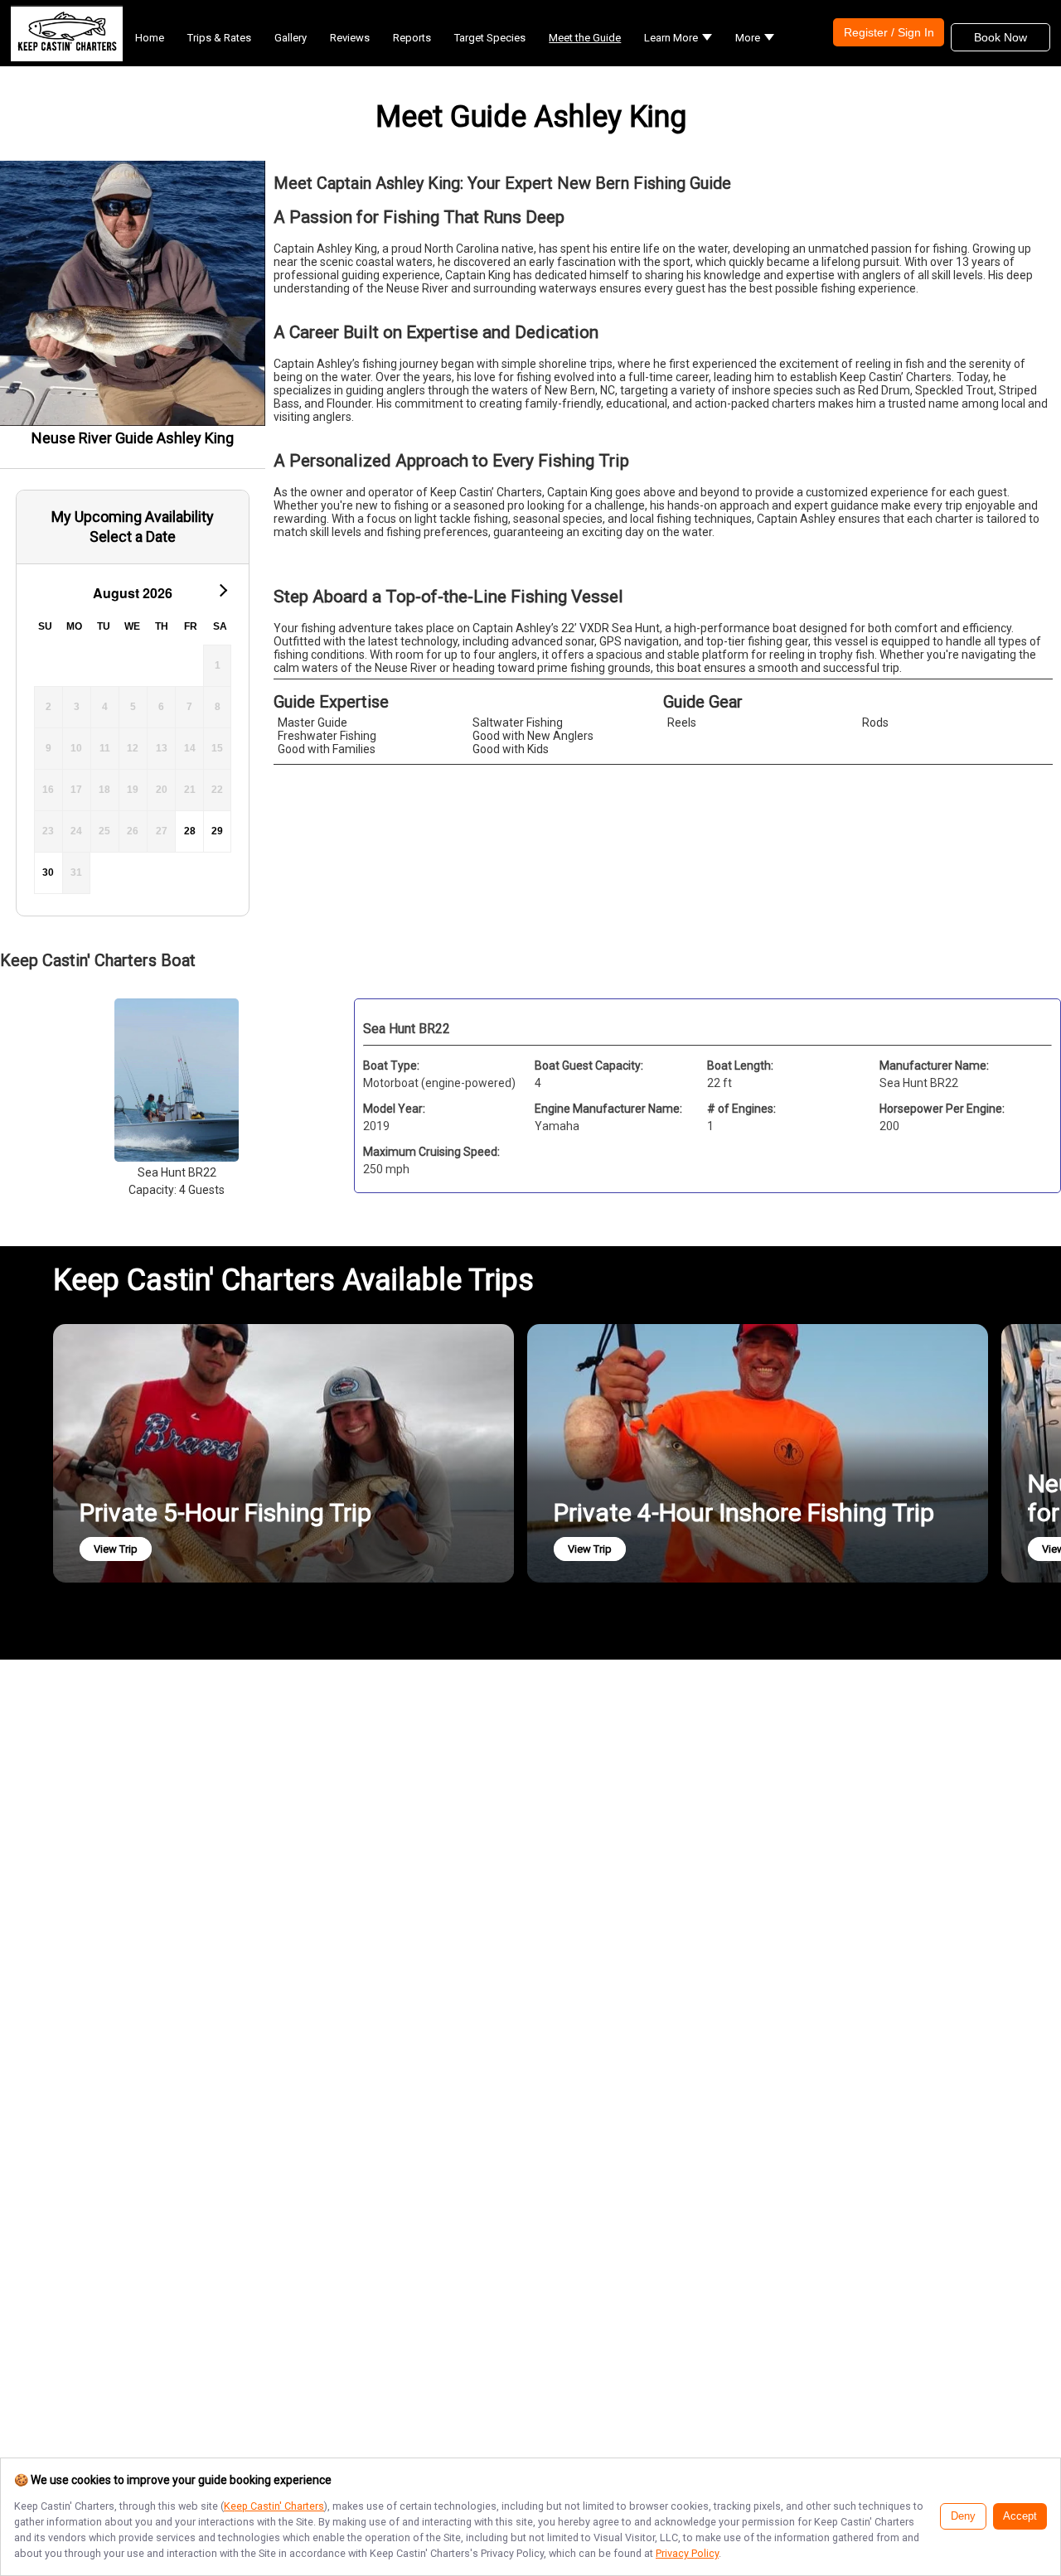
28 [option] (190, 831)
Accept (1020, 2516)
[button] (678, 38)
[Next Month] (222, 589)
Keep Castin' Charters (274, 2506)
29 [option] (217, 831)
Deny (963, 2516)
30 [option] (48, 872)
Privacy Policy (687, 2553)
